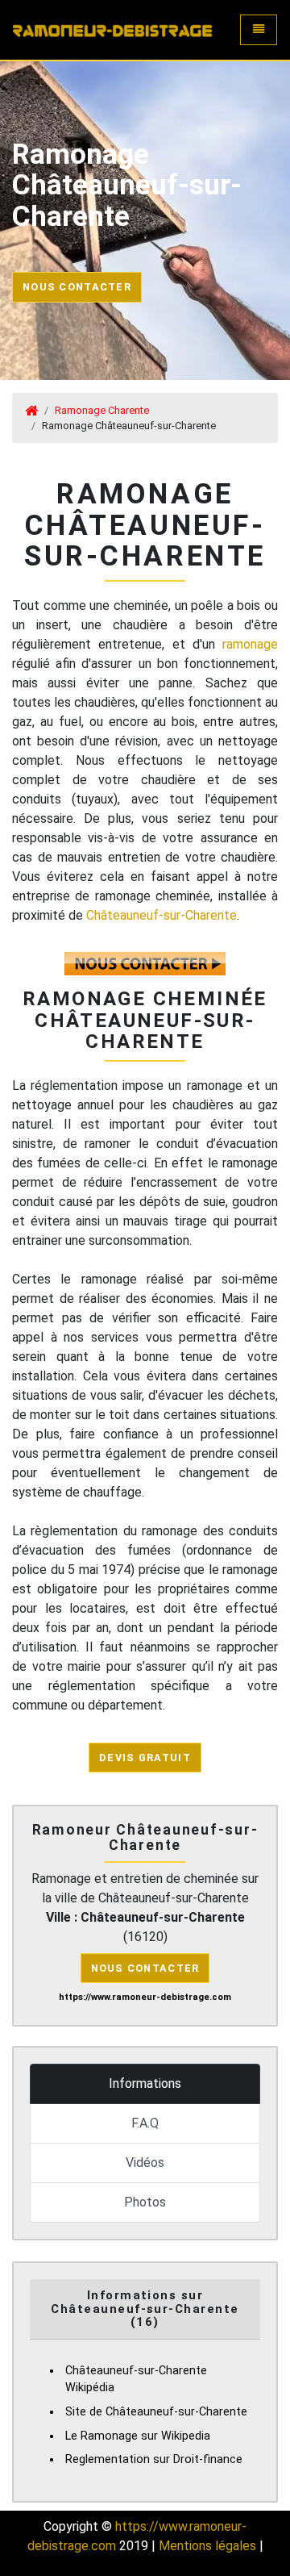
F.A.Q (145, 2123)
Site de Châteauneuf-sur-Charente (156, 2412)
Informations (145, 2083)
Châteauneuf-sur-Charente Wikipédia (136, 2380)
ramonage (250, 644)
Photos (145, 2202)
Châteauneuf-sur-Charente (162, 915)
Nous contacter (77, 287)
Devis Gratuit (145, 1758)
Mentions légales (207, 2546)
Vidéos (145, 2163)
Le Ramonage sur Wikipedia (138, 2436)
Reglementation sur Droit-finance (154, 2459)
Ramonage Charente (102, 410)
